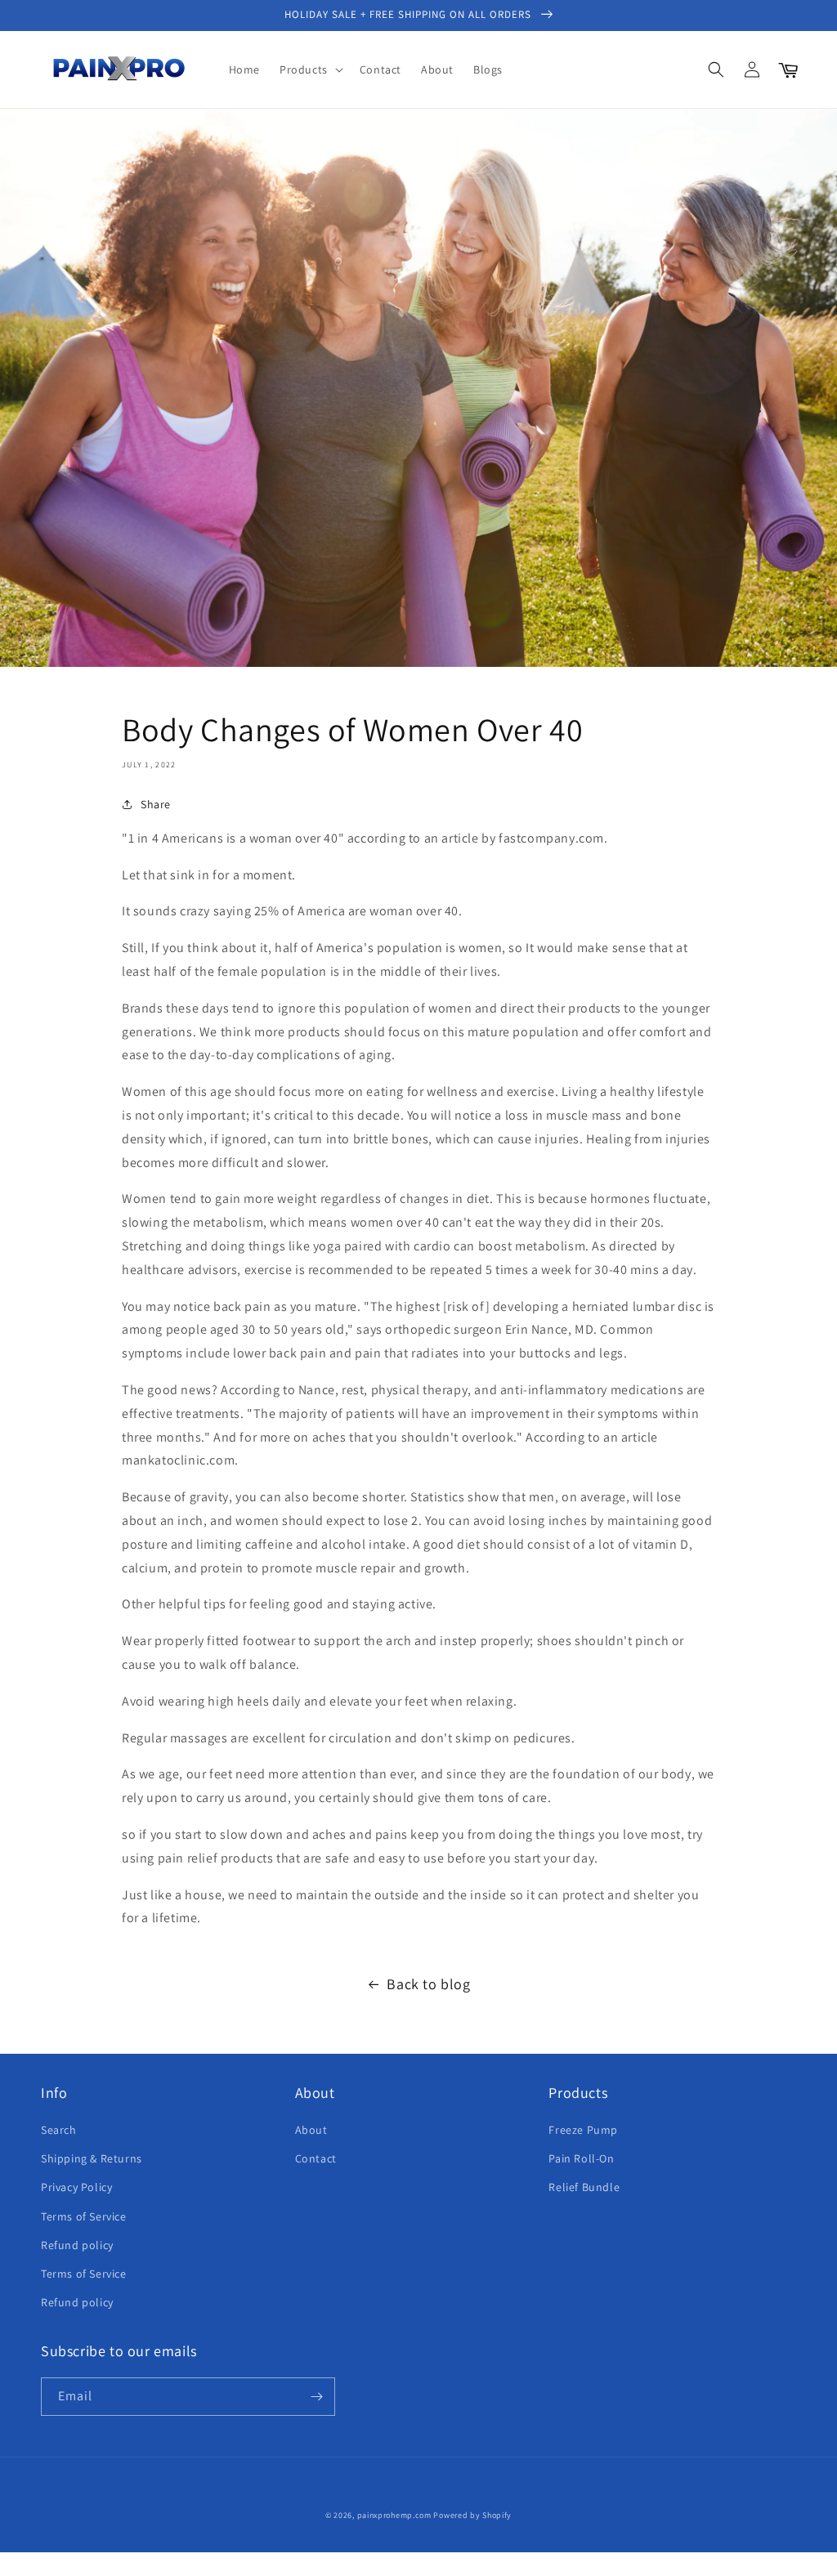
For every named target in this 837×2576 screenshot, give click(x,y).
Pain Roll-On (581, 2158)
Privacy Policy (76, 2187)
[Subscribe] (316, 2397)
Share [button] (156, 804)
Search (59, 2130)
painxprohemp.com (394, 2515)
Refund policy (77, 2245)
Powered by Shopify (472, 2515)
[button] (310, 69)
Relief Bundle (584, 2187)
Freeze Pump (583, 2130)
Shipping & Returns (92, 2158)
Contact (316, 2158)
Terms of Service (84, 2216)
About (311, 2130)
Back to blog (428, 1984)
